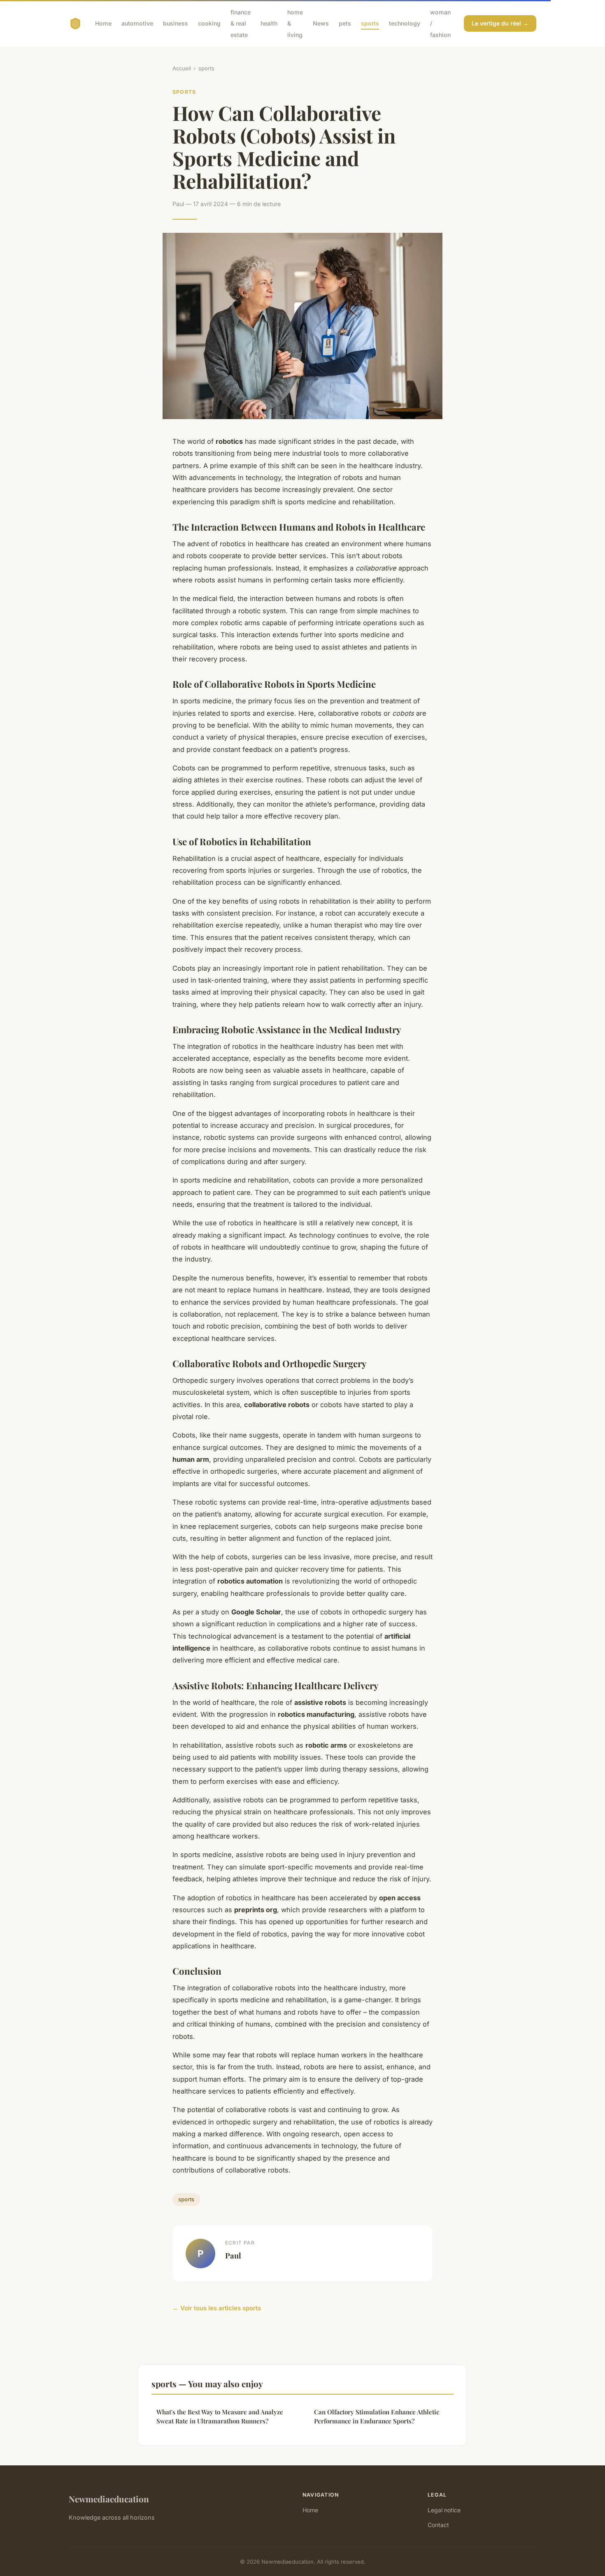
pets (345, 23)
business (176, 23)
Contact (438, 2525)
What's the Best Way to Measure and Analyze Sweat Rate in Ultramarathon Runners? (220, 2416)
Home (103, 23)
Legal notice (444, 2510)
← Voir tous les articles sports (217, 2308)
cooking (209, 23)
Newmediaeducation (109, 2499)
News (321, 23)
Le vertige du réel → (500, 23)
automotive (137, 23)
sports (370, 23)
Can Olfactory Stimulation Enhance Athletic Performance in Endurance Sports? (377, 2416)
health (269, 23)
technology (405, 23)
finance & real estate (241, 23)
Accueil (182, 68)
